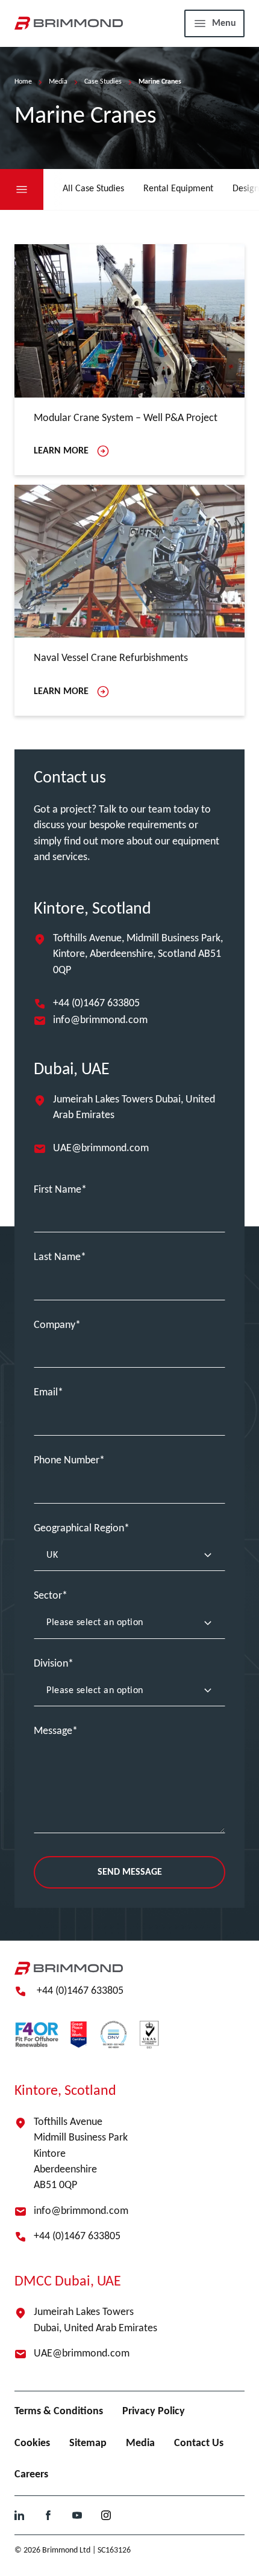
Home (23, 82)
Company (55, 1325)
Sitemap (88, 2443)
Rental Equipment (178, 189)
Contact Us (199, 2443)
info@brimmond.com (100, 1020)
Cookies (32, 2443)
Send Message (130, 1872)
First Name (58, 1190)
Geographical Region (79, 1529)
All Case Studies (93, 189)
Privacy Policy (154, 2412)
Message (53, 1731)
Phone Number (67, 1461)
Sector (48, 1596)
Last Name (57, 1257)
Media (58, 82)
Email (46, 1393)
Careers (31, 2475)
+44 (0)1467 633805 (96, 1004)
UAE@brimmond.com (101, 1148)
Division (51, 1664)
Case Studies (103, 82)
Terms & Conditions (59, 2412)
